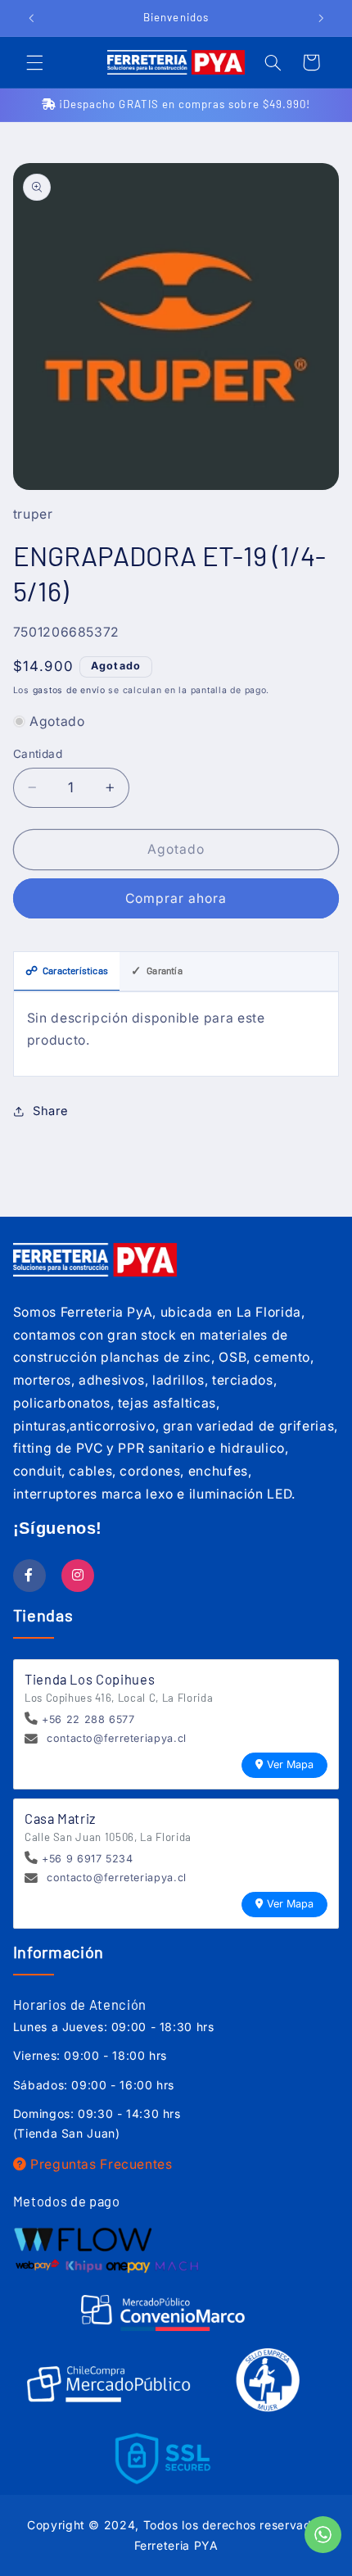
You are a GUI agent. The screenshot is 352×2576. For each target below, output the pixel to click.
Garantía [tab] (157, 970)
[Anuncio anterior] (31, 18)
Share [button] (51, 1111)
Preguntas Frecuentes (99, 2164)
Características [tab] (67, 970)
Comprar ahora (176, 898)
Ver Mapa (290, 1764)
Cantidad (38, 754)
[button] (34, 62)
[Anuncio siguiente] (321, 18)
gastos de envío (69, 690)
